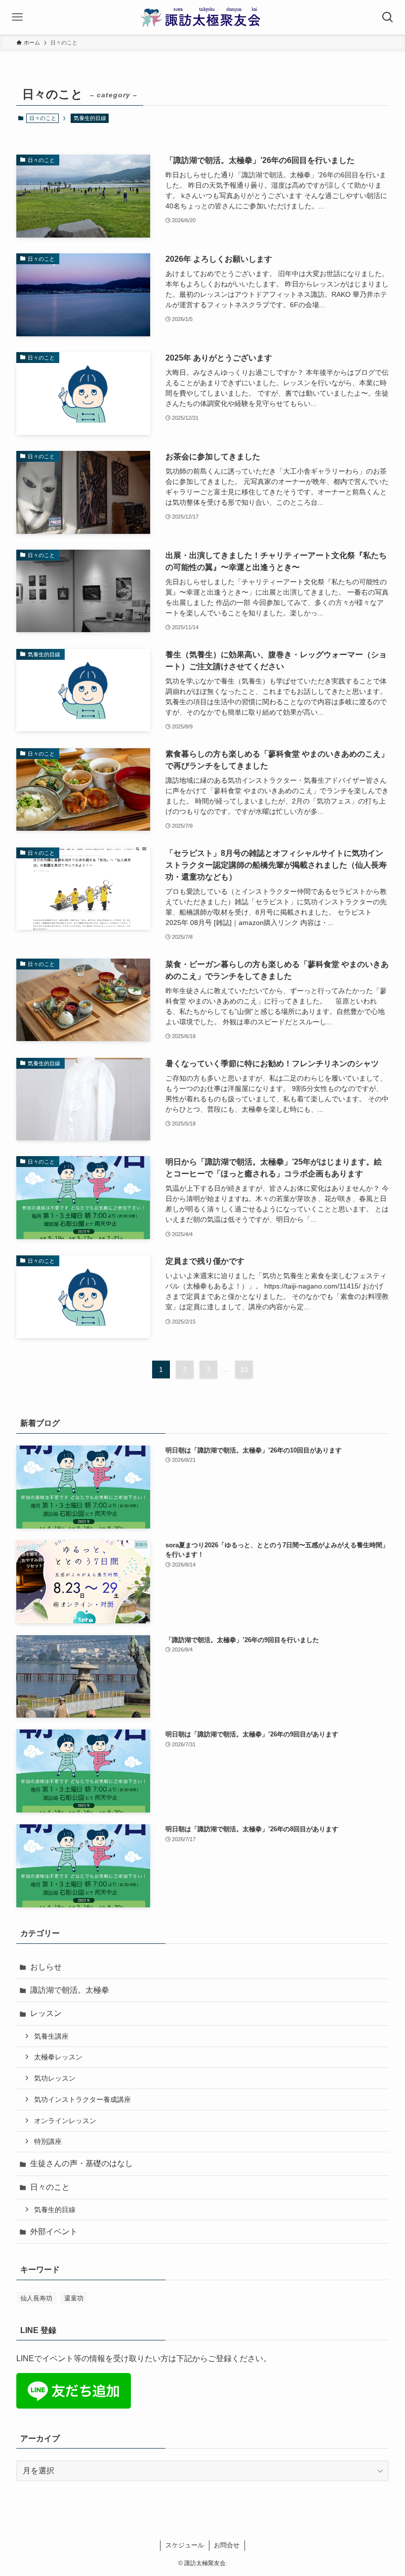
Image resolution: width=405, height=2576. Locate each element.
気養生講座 (51, 2036)
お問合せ (227, 2545)
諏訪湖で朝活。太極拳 (70, 1990)
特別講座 (48, 2141)
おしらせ (46, 1967)
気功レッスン (55, 2078)
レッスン (46, 2013)
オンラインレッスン (65, 2121)
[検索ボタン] (388, 17)
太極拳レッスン (58, 2057)
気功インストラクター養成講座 (82, 2099)
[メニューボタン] (17, 17)
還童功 (74, 2298)
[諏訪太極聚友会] (203, 17)
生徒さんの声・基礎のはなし (81, 2163)
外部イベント (54, 2232)
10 (244, 1369)
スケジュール (185, 2545)
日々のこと (50, 2187)
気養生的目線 (90, 118)
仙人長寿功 (36, 2298)
